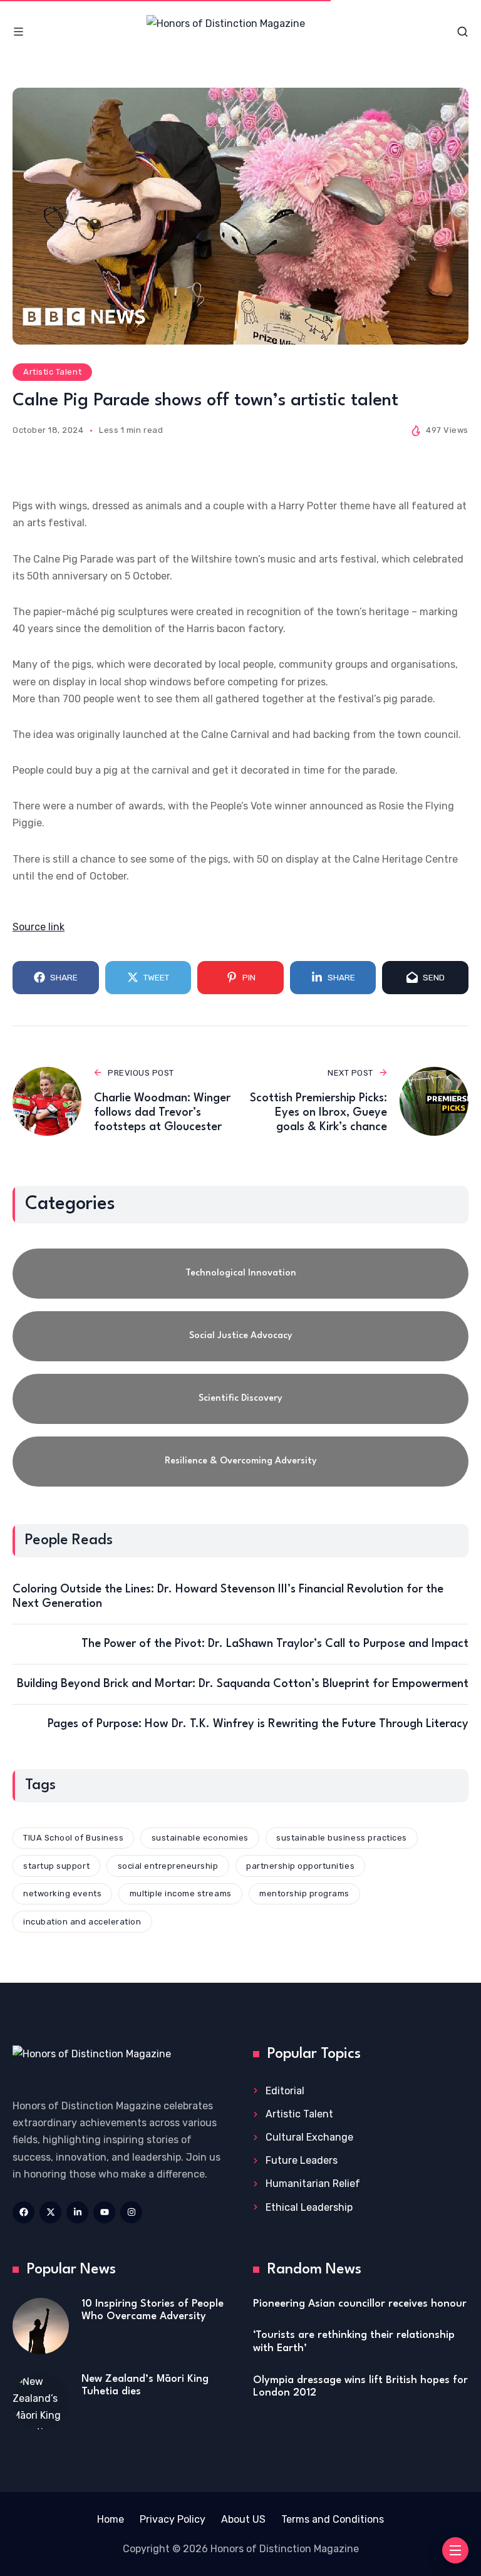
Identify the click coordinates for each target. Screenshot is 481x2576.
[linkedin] (77, 2212)
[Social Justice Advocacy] (240, 1336)
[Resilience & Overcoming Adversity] (240, 1462)
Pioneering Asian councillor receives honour (360, 2304)
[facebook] (23, 2212)
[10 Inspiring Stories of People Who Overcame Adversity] (41, 2326)
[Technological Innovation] (240, 1274)
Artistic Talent (52, 372)
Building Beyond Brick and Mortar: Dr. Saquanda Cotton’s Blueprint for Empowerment (243, 1684)
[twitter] (50, 2212)
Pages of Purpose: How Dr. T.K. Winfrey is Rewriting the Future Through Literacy (258, 1724)
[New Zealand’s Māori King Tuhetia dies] (41, 2401)
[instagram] (131, 2212)
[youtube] (104, 2212)
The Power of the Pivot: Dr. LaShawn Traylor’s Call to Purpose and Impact (275, 1644)
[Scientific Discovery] (240, 1399)
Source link (39, 927)
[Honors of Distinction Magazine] (240, 32)
